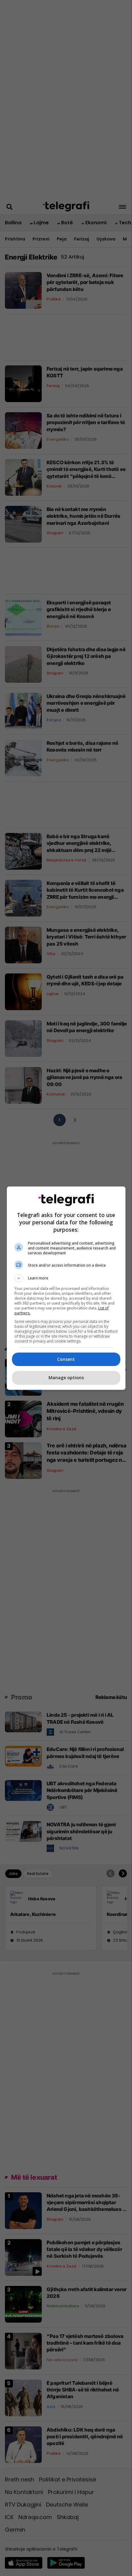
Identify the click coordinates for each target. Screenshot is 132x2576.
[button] (66, 1278)
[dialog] (66, 1288)
